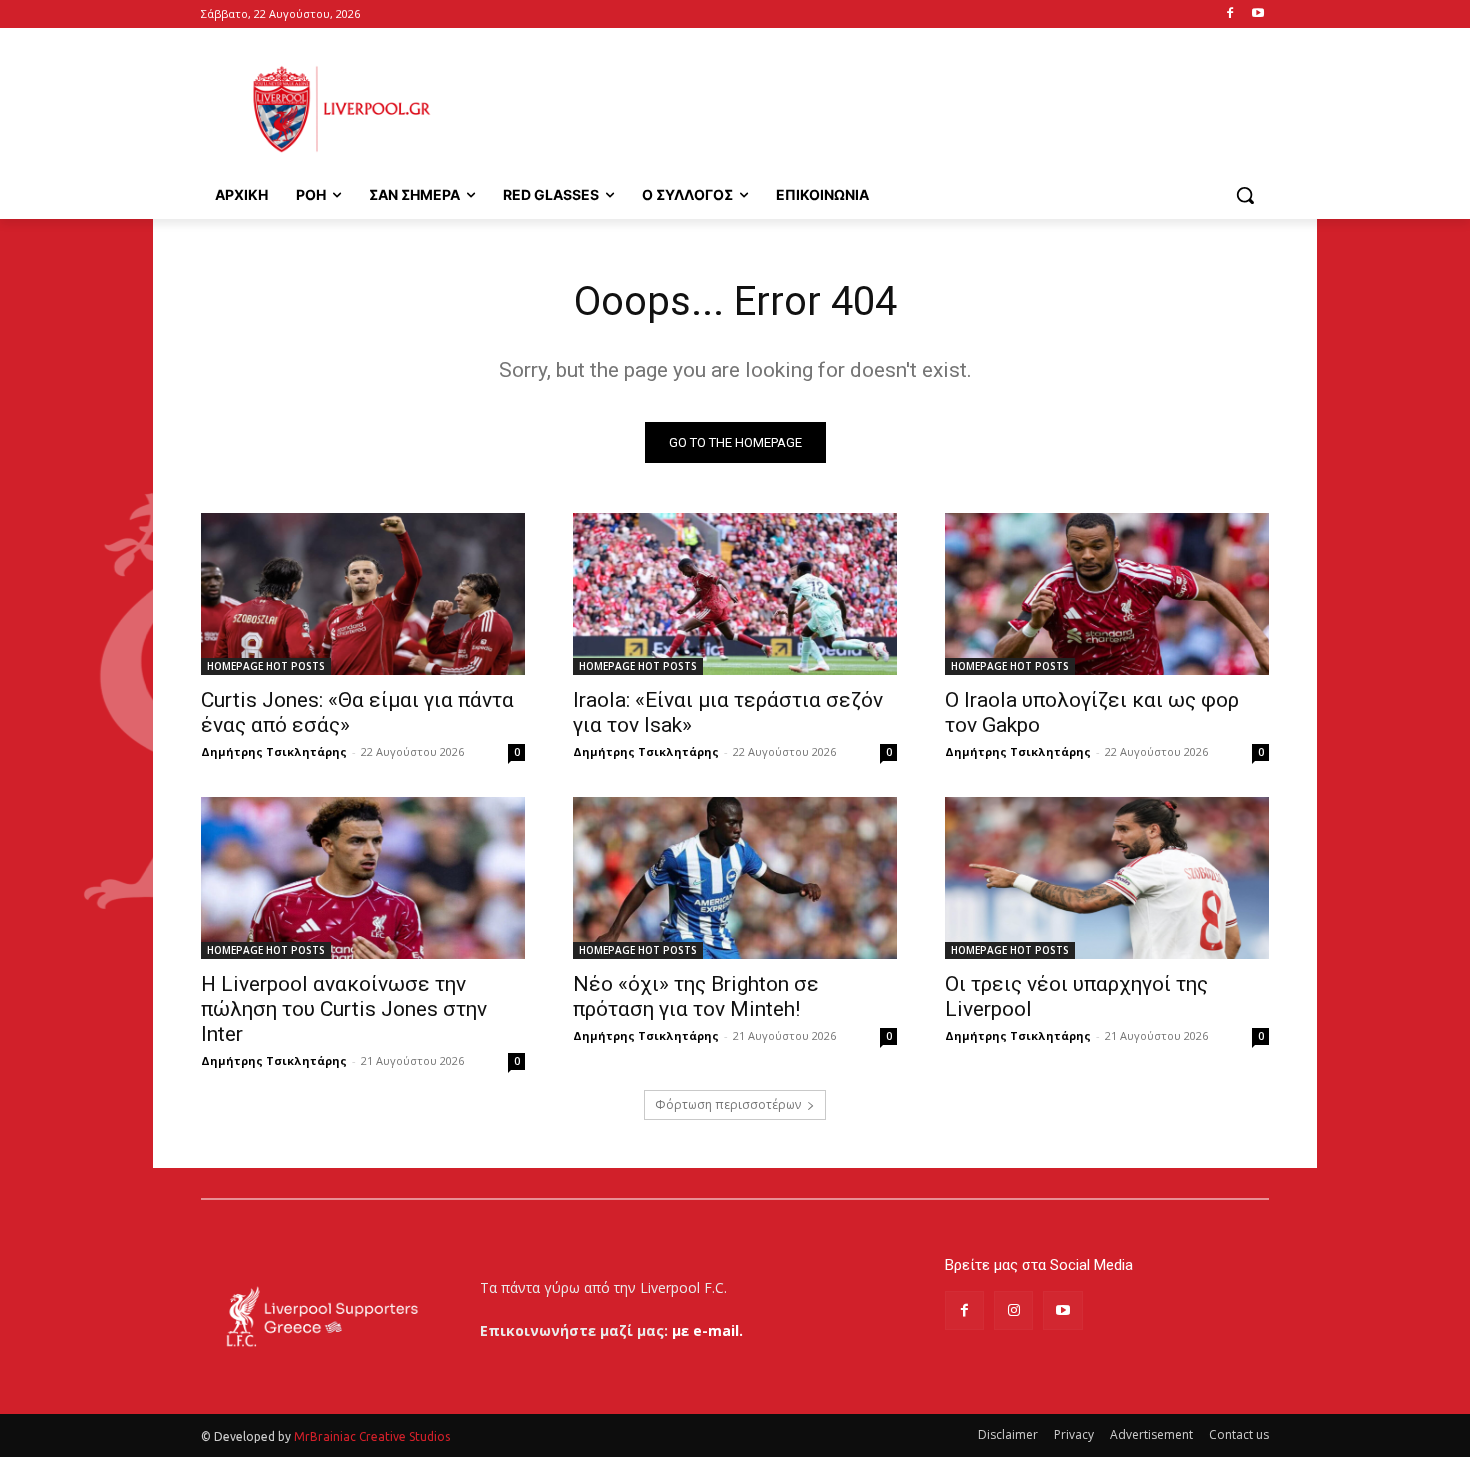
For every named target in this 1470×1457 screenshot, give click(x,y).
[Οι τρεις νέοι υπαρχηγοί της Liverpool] (1107, 878)
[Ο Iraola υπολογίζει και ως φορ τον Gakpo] (1107, 594)
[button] (1245, 195)
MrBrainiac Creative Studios (372, 1436)
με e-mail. (707, 1330)
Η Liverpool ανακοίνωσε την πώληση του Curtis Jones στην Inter (344, 1009)
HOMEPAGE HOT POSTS (266, 666)
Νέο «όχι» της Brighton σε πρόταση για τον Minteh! (696, 996)
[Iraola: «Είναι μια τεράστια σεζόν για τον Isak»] (735, 594)
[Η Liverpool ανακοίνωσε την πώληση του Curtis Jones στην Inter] (363, 878)
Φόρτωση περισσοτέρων (728, 1104)
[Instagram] (1013, 1310)
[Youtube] (1257, 14)
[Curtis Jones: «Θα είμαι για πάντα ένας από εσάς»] (363, 594)
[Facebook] (1229, 14)
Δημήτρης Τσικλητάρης (274, 751)
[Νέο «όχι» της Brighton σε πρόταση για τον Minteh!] (735, 878)
